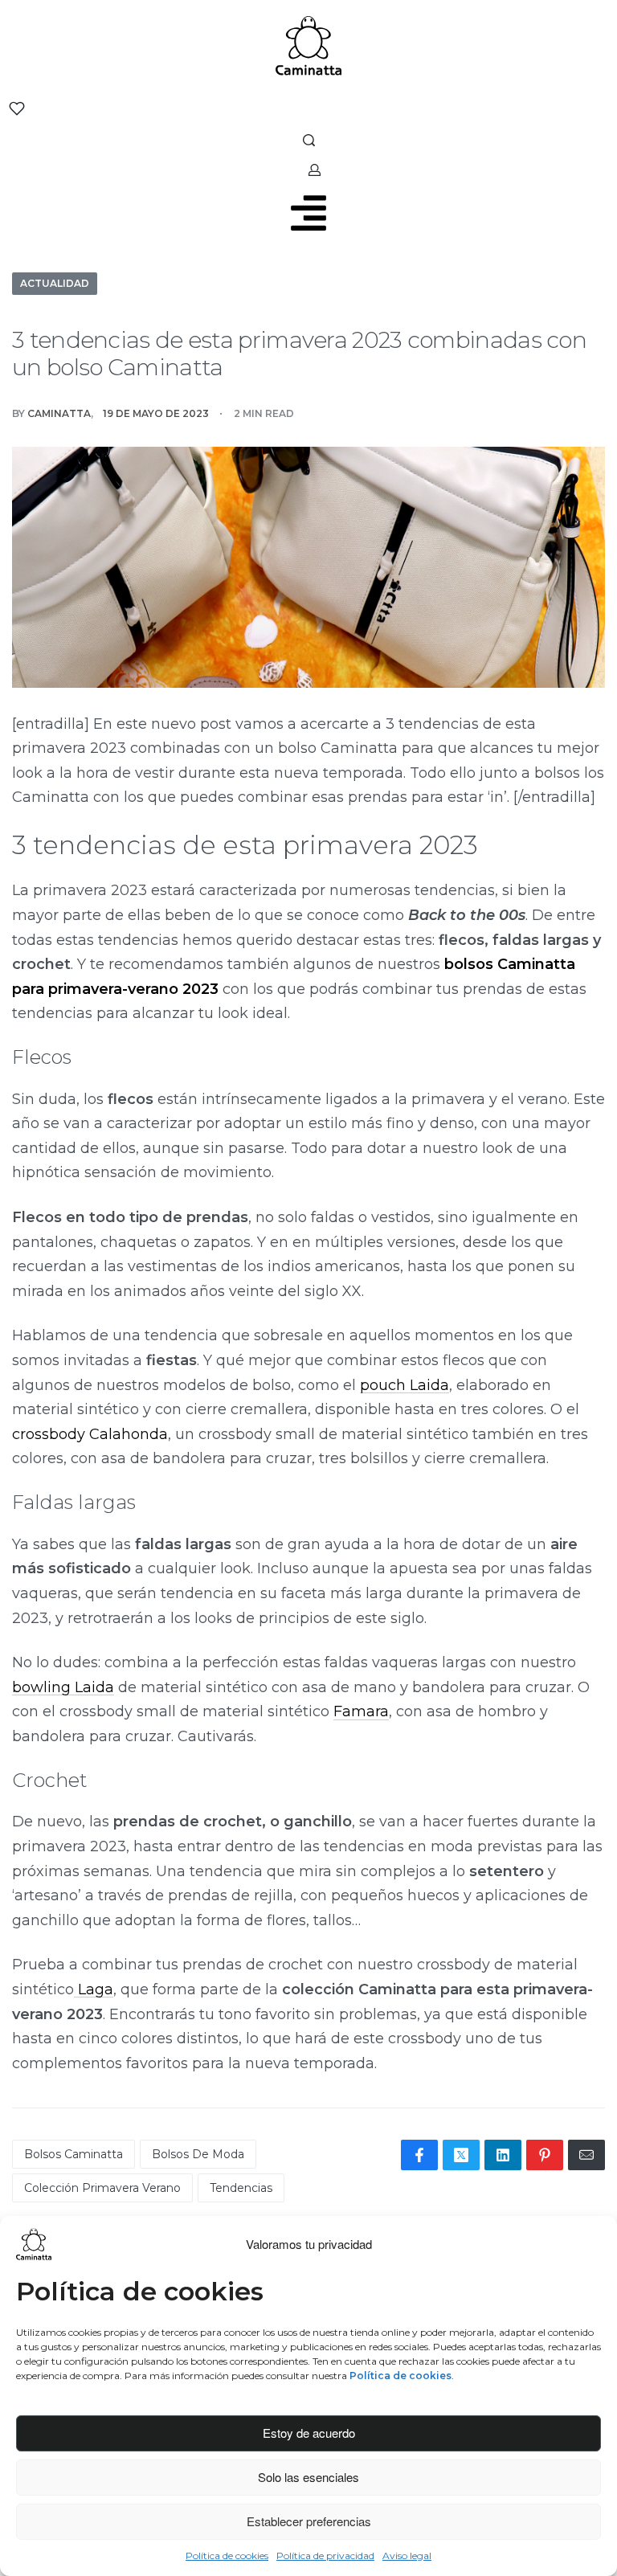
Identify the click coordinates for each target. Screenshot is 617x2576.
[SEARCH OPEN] (309, 140)
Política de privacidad (325, 2556)
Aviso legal (407, 2556)
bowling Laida (63, 1687)
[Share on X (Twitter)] (461, 2155)
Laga (94, 1989)
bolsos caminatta (74, 2154)
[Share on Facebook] (419, 2155)
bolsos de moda (198, 2154)
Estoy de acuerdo (309, 2433)
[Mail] (586, 2155)
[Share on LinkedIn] (503, 2155)
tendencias (241, 2188)
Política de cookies (227, 2556)
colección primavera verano (102, 2188)
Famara (361, 1711)
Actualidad (55, 283)
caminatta (59, 413)
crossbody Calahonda (90, 1434)
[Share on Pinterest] (545, 2155)
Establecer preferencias (309, 2521)
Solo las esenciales (308, 2477)
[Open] (17, 108)
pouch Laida (405, 1385)
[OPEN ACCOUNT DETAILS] (315, 170)
